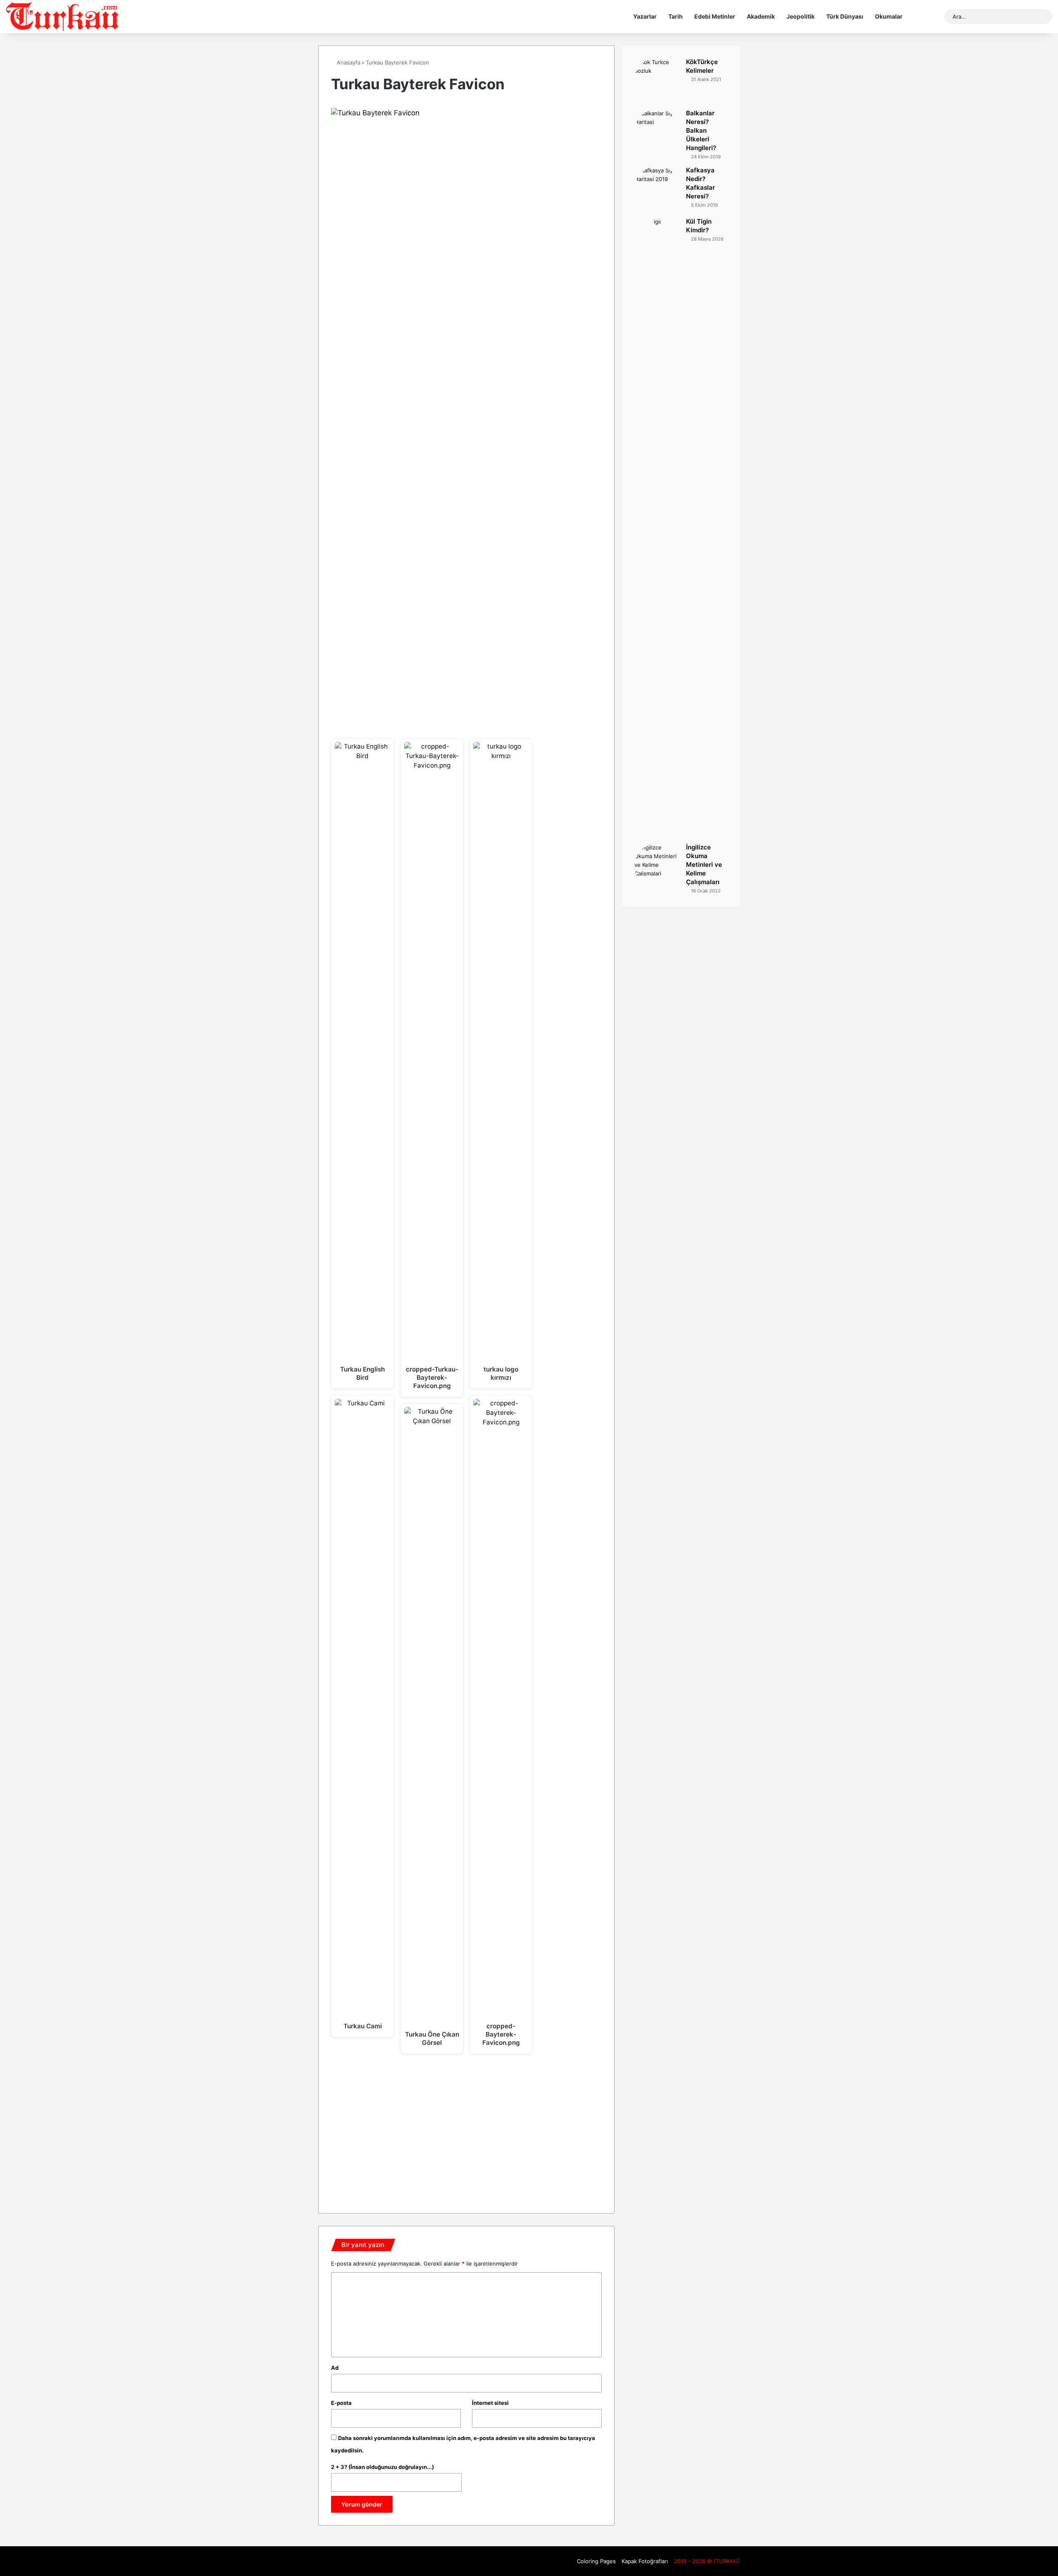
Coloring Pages (596, 2561)
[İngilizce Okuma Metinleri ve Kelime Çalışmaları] (657, 866)
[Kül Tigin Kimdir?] (657, 527)
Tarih (676, 16)
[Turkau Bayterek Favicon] (466, 113)
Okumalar (889, 16)
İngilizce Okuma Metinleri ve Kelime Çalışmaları (704, 865)
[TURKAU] (63, 17)
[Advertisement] (466, 2130)
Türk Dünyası (845, 16)
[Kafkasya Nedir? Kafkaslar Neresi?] (657, 189)
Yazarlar (645, 16)
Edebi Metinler (715, 16)
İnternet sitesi (490, 2403)
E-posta (341, 2403)
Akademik (761, 16)
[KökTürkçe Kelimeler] (657, 81)
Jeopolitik (801, 16)
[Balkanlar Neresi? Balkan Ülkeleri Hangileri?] (657, 132)
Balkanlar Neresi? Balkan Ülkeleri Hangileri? (701, 130)
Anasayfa (348, 62)
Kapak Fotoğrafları (645, 2561)
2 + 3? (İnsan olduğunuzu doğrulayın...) (382, 2467)
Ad (335, 2368)
